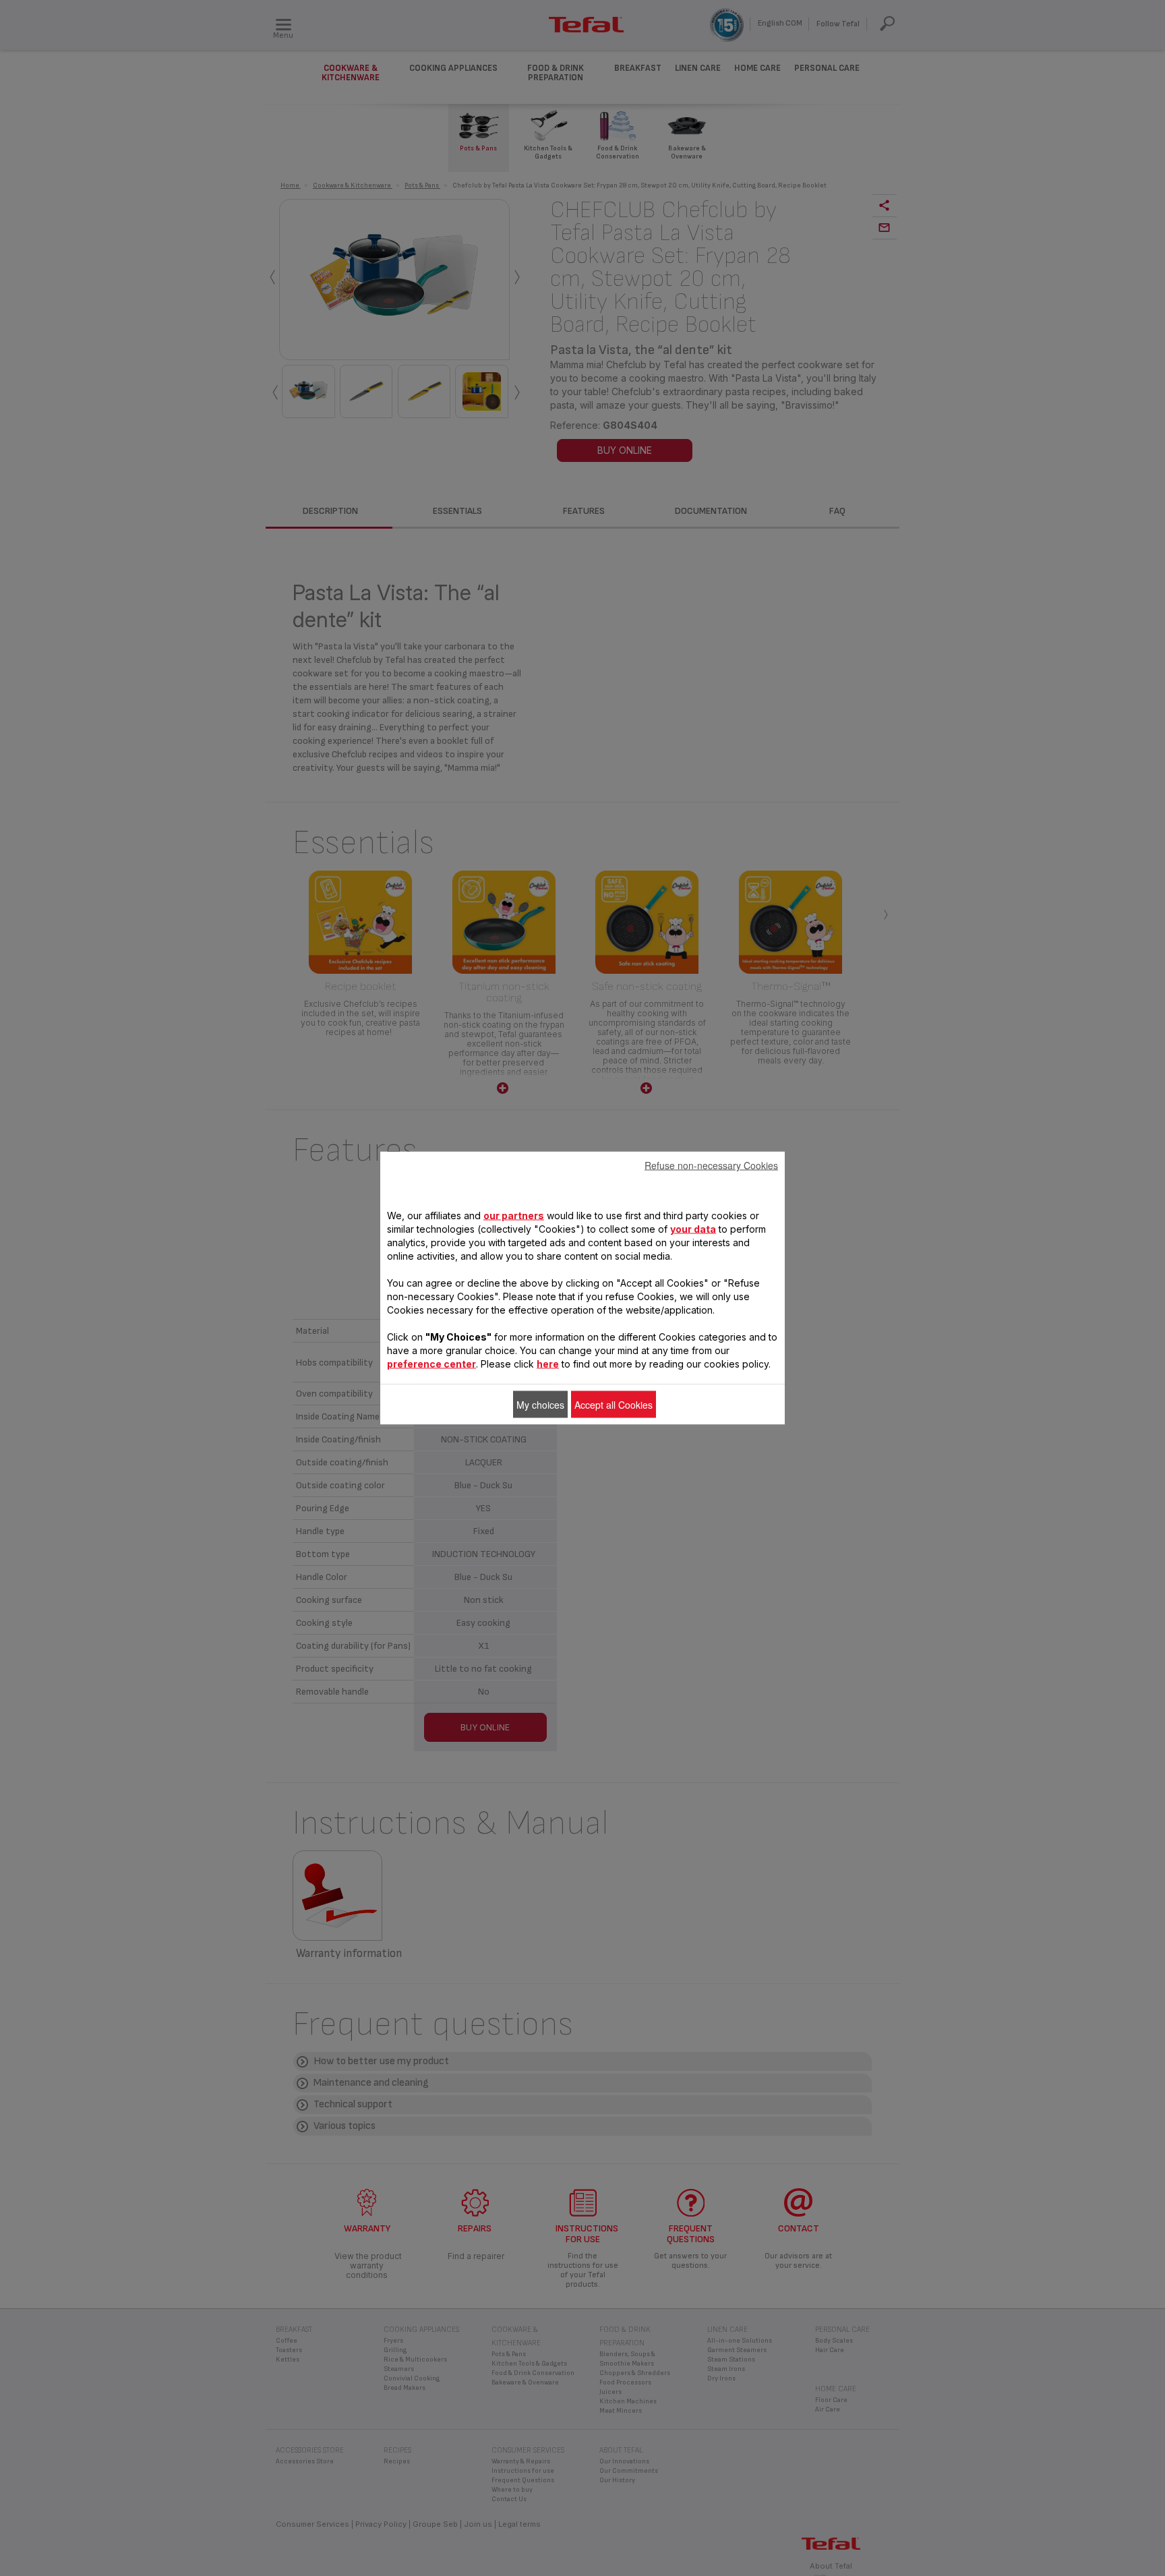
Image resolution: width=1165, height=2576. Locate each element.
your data (693, 1229)
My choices (540, 1405)
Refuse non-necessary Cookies (711, 1165)
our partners (514, 1216)
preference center (431, 1364)
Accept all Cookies (614, 1405)
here (548, 1364)
